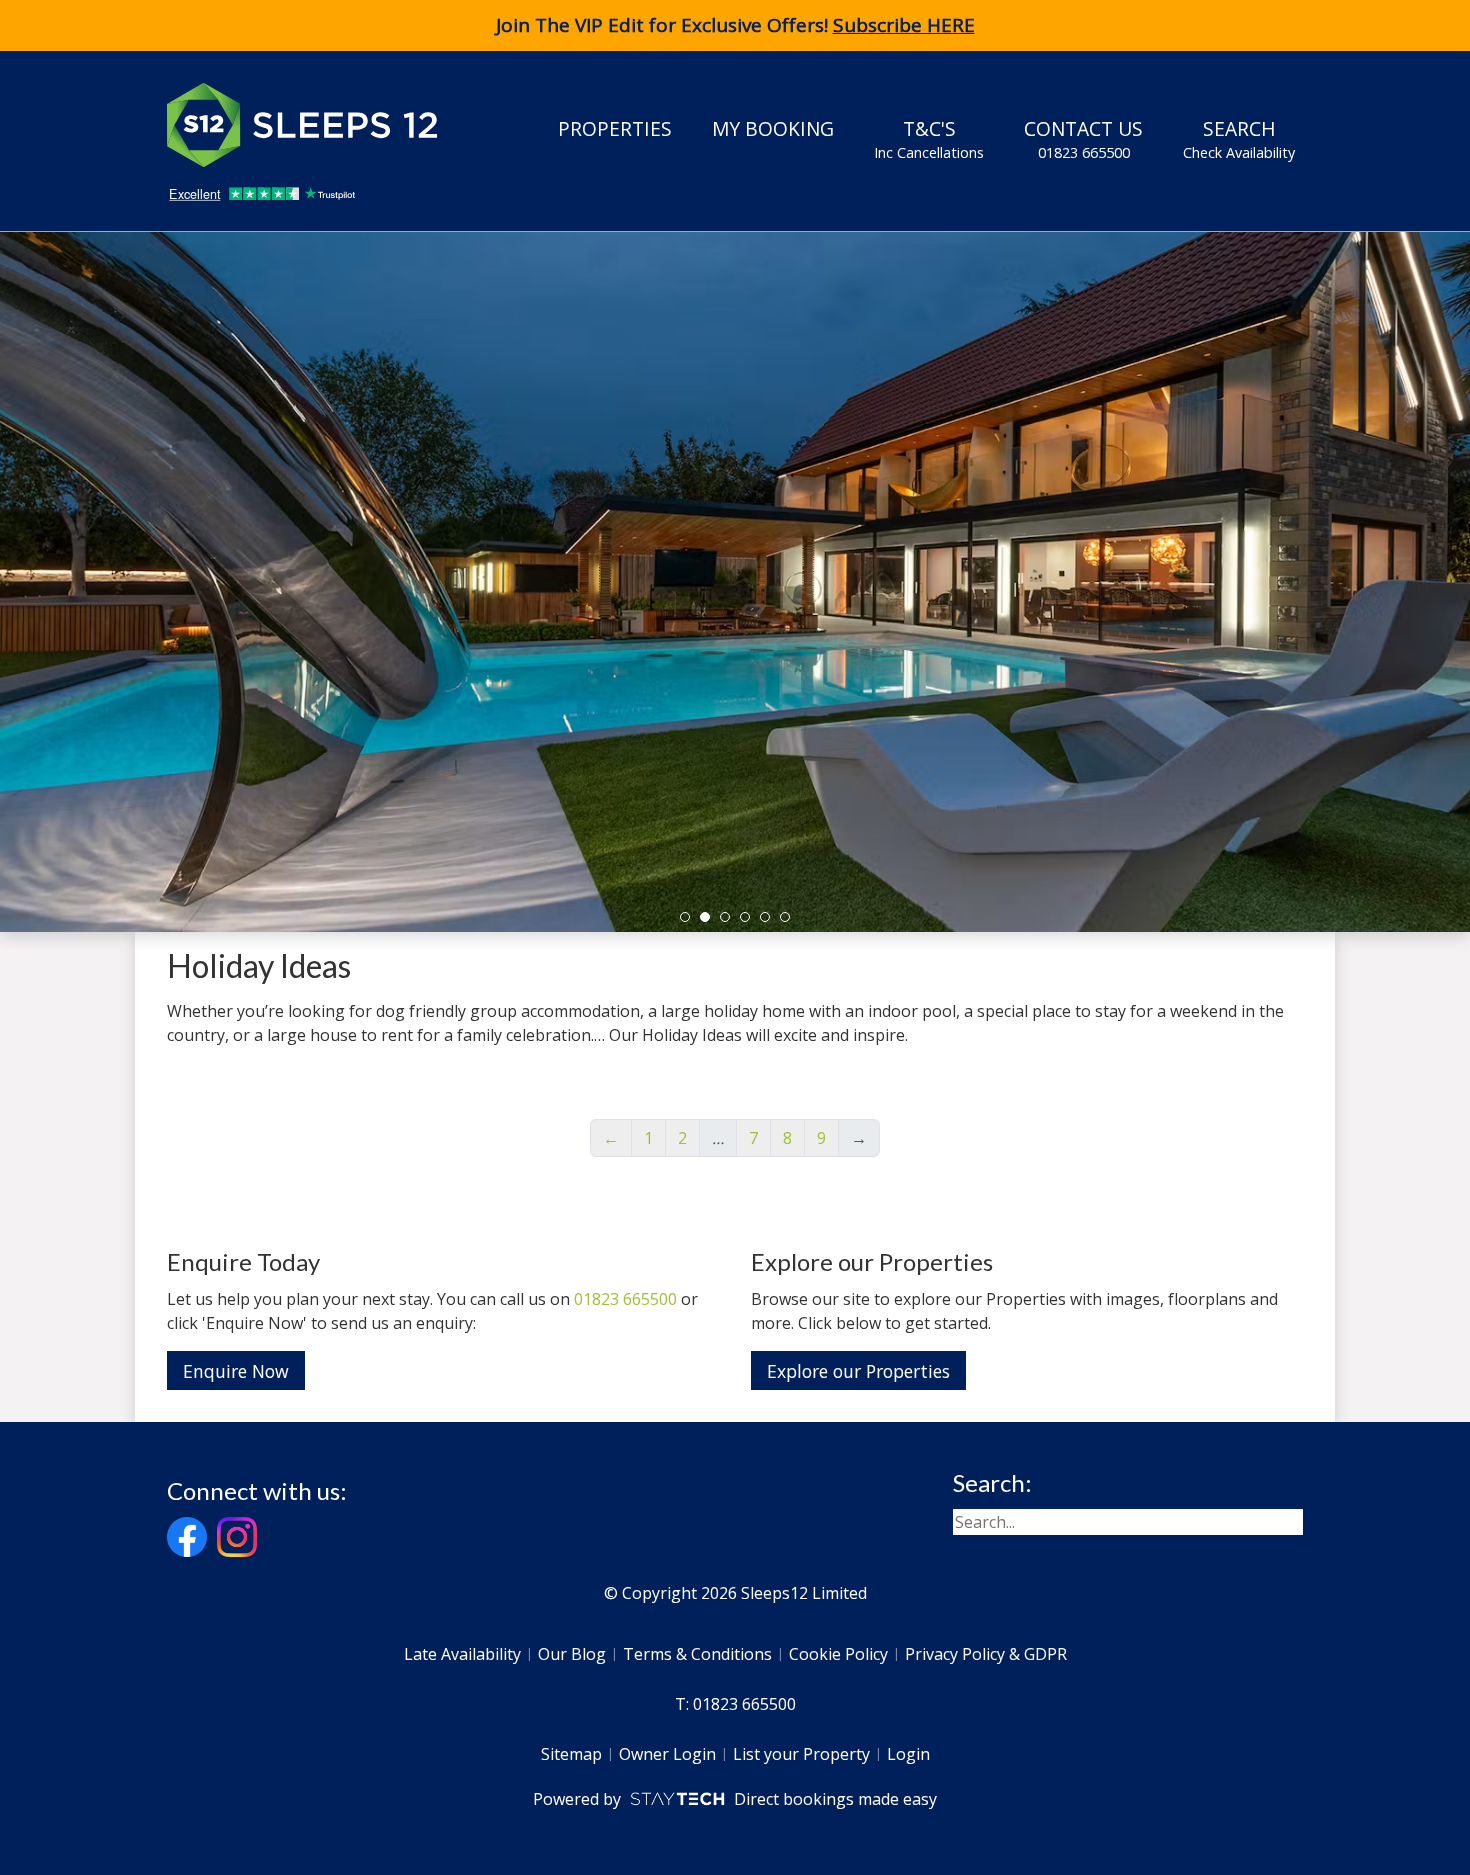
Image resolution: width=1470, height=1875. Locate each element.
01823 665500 (625, 1299)
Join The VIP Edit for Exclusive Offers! (735, 25)
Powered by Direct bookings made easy (734, 1799)
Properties (615, 128)
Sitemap (571, 1754)
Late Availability (462, 1654)
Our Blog (572, 1654)
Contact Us (1083, 138)
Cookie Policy (838, 1654)
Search (1239, 138)
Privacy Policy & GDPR (986, 1654)
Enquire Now (236, 1371)
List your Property (801, 1754)
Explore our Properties (858, 1371)
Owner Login (667, 1754)
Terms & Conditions (697, 1654)
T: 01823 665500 (735, 1704)
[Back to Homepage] (317, 125)
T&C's (929, 138)
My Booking (773, 128)
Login (908, 1754)
